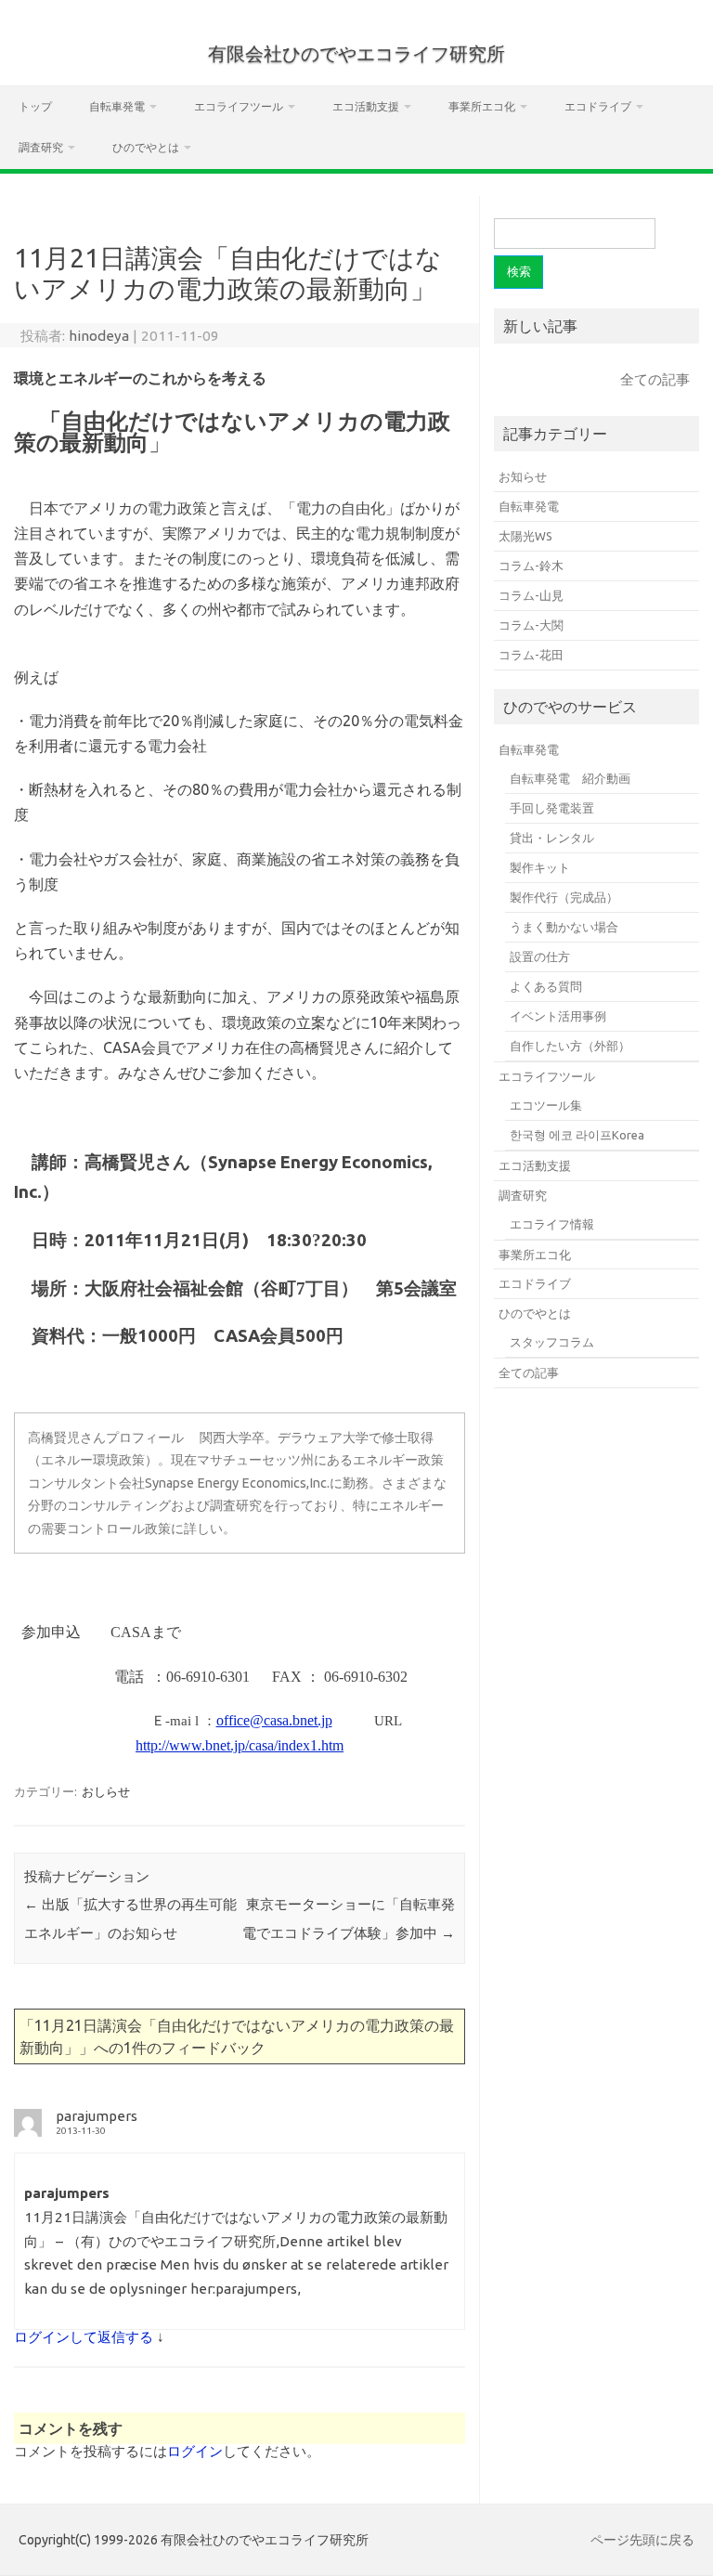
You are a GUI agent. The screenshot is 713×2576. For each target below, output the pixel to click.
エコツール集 (546, 1105)
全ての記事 (655, 379)
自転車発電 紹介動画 (570, 778)
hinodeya (99, 336)
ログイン (195, 2451)
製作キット (540, 867)
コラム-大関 (531, 625)
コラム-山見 (531, 595)
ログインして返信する (84, 2337)
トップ (35, 106)
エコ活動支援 (366, 106)
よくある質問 (546, 986)
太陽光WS (525, 536)
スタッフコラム (552, 1342)
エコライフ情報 (552, 1224)
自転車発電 (117, 106)
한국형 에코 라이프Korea (577, 1135)
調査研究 (41, 147)
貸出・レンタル (552, 838)
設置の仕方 (540, 956)
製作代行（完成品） (564, 897)
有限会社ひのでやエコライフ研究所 (356, 53)
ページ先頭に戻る (642, 2540)
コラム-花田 (531, 655)
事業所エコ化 (482, 106)
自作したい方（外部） (570, 1046)
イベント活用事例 (558, 1016)
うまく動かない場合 (564, 927)
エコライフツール (239, 106)
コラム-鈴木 (531, 566)
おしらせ (106, 1791)
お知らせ (523, 476)
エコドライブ (598, 106)
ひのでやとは (146, 147)
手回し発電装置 (552, 808)
